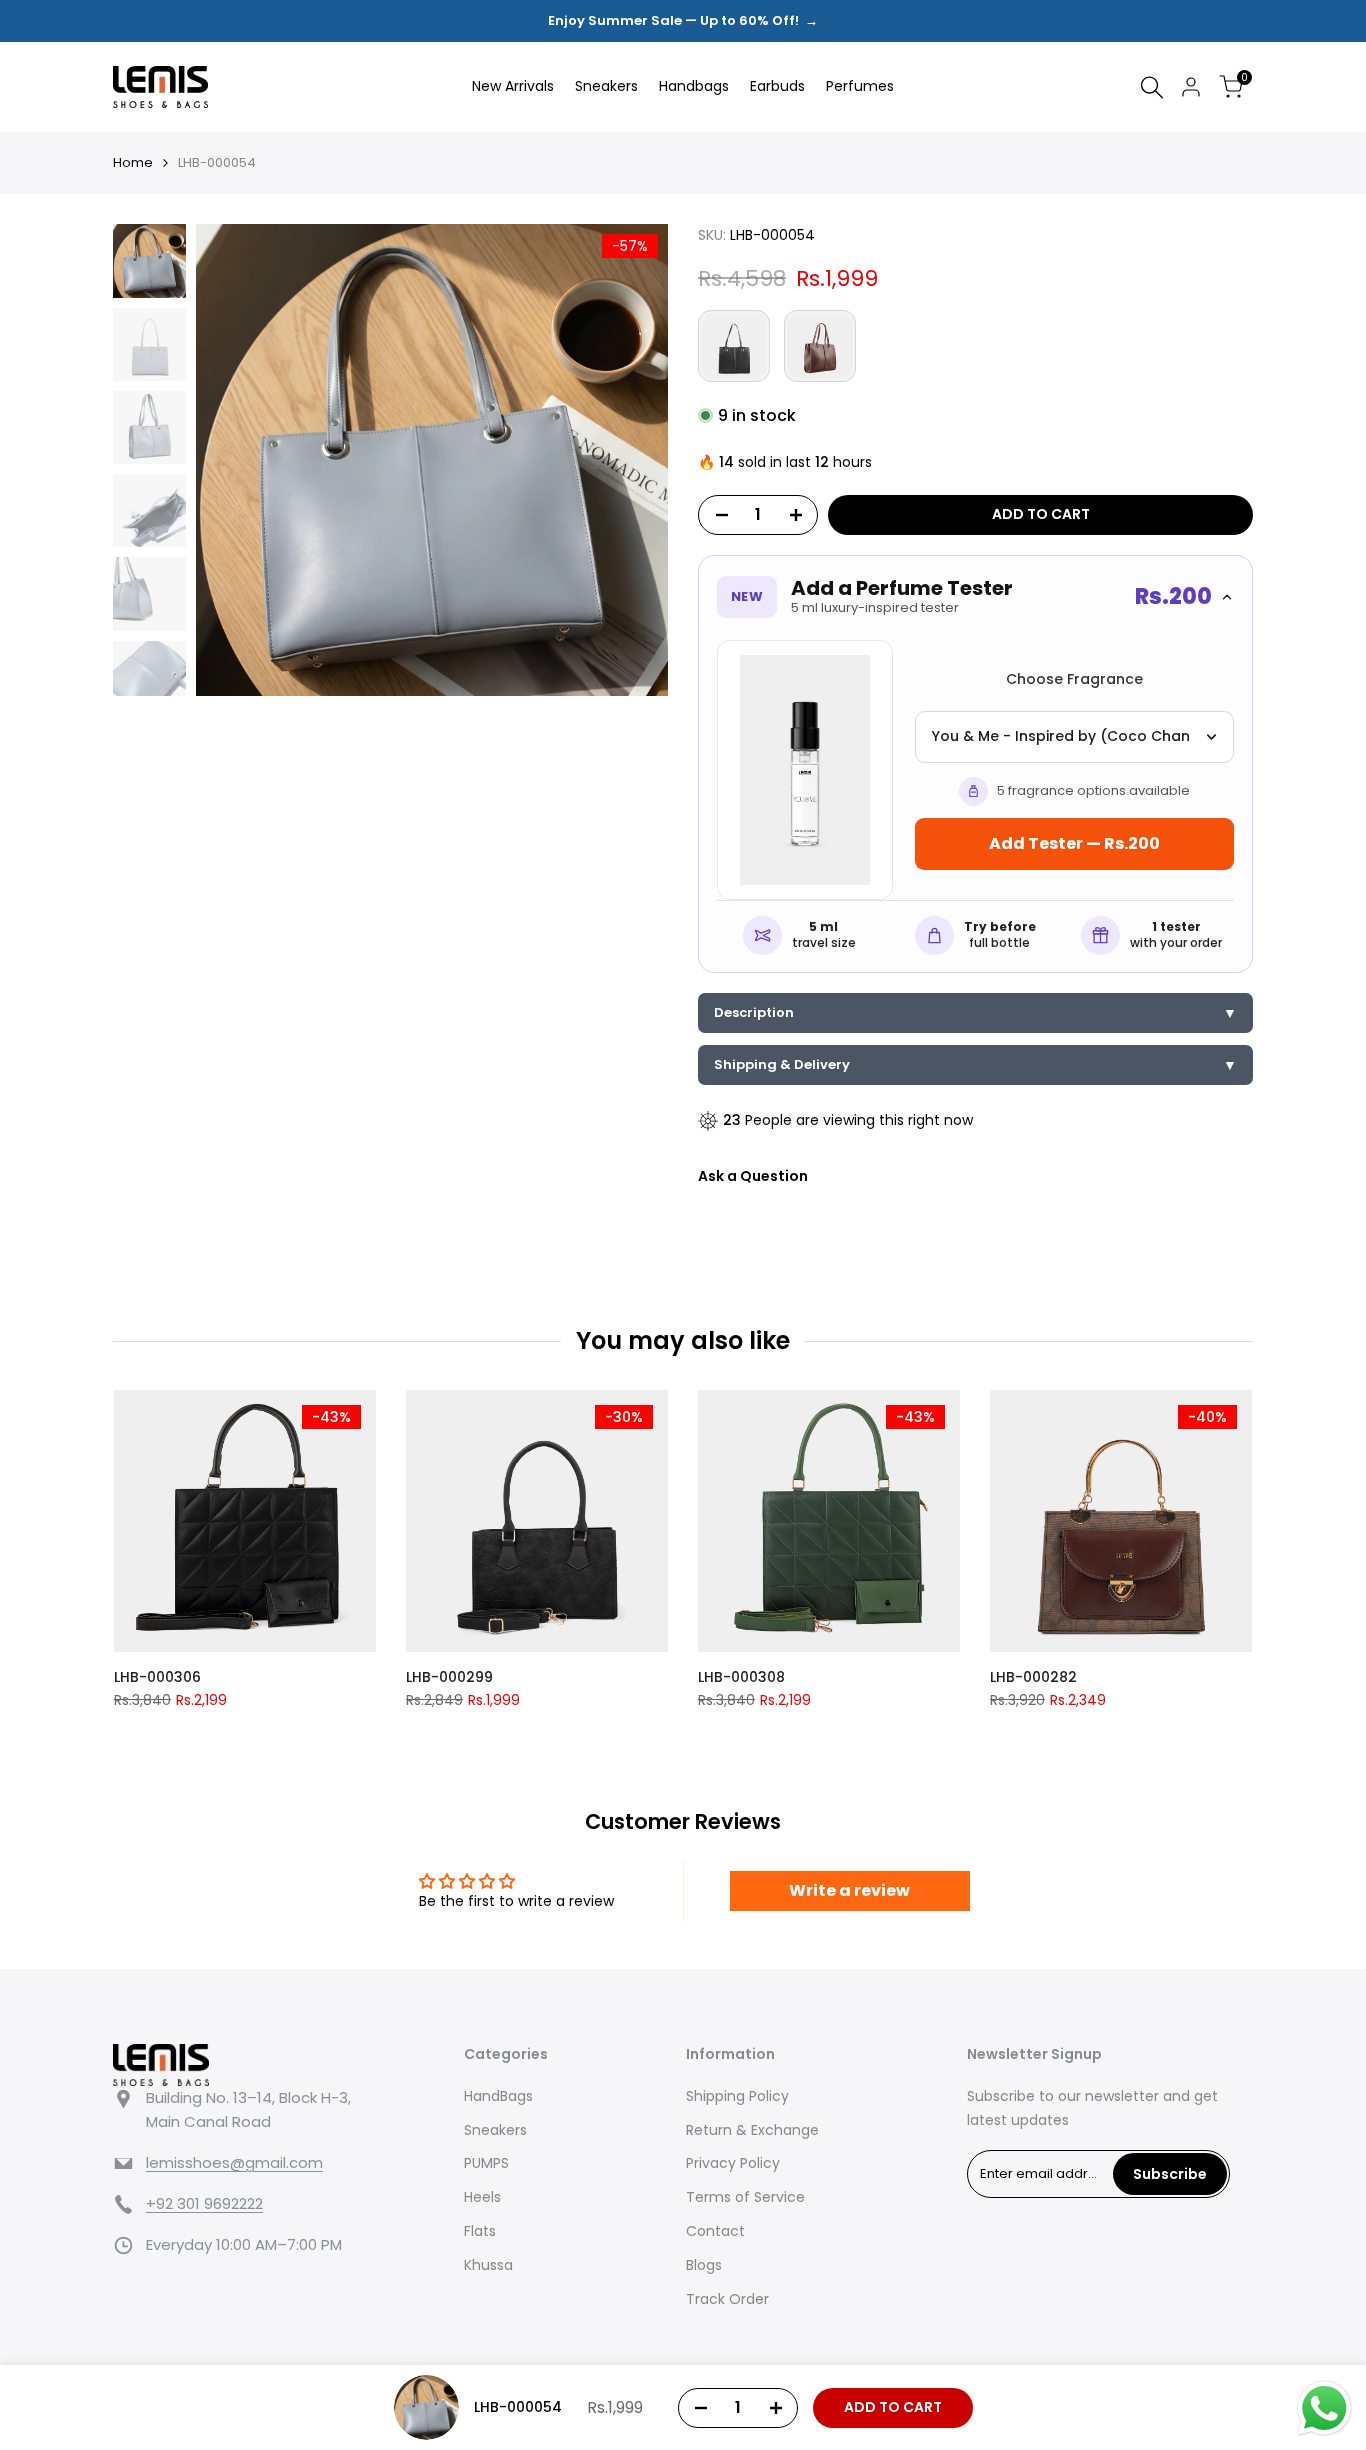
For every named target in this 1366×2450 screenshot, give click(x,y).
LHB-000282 (1033, 1677)
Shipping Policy (737, 2096)
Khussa (488, 2265)
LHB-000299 (449, 1677)
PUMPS (486, 2163)
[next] (628, 460)
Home (133, 162)
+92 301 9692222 (204, 2203)
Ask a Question (753, 1176)
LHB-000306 (157, 1677)
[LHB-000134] (820, 346)
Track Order (727, 2299)
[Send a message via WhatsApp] (1324, 2408)
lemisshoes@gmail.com (234, 2162)
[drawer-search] (1152, 87)
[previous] (236, 460)
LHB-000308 (741, 1677)
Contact (715, 2231)
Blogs (704, 2265)
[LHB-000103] (734, 346)
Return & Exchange (752, 2130)
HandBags (498, 2096)
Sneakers (495, 2130)
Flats (480, 2231)
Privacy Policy (733, 2163)
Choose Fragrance (1074, 679)
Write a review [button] (849, 1890)
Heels (482, 2197)
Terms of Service (745, 2197)
